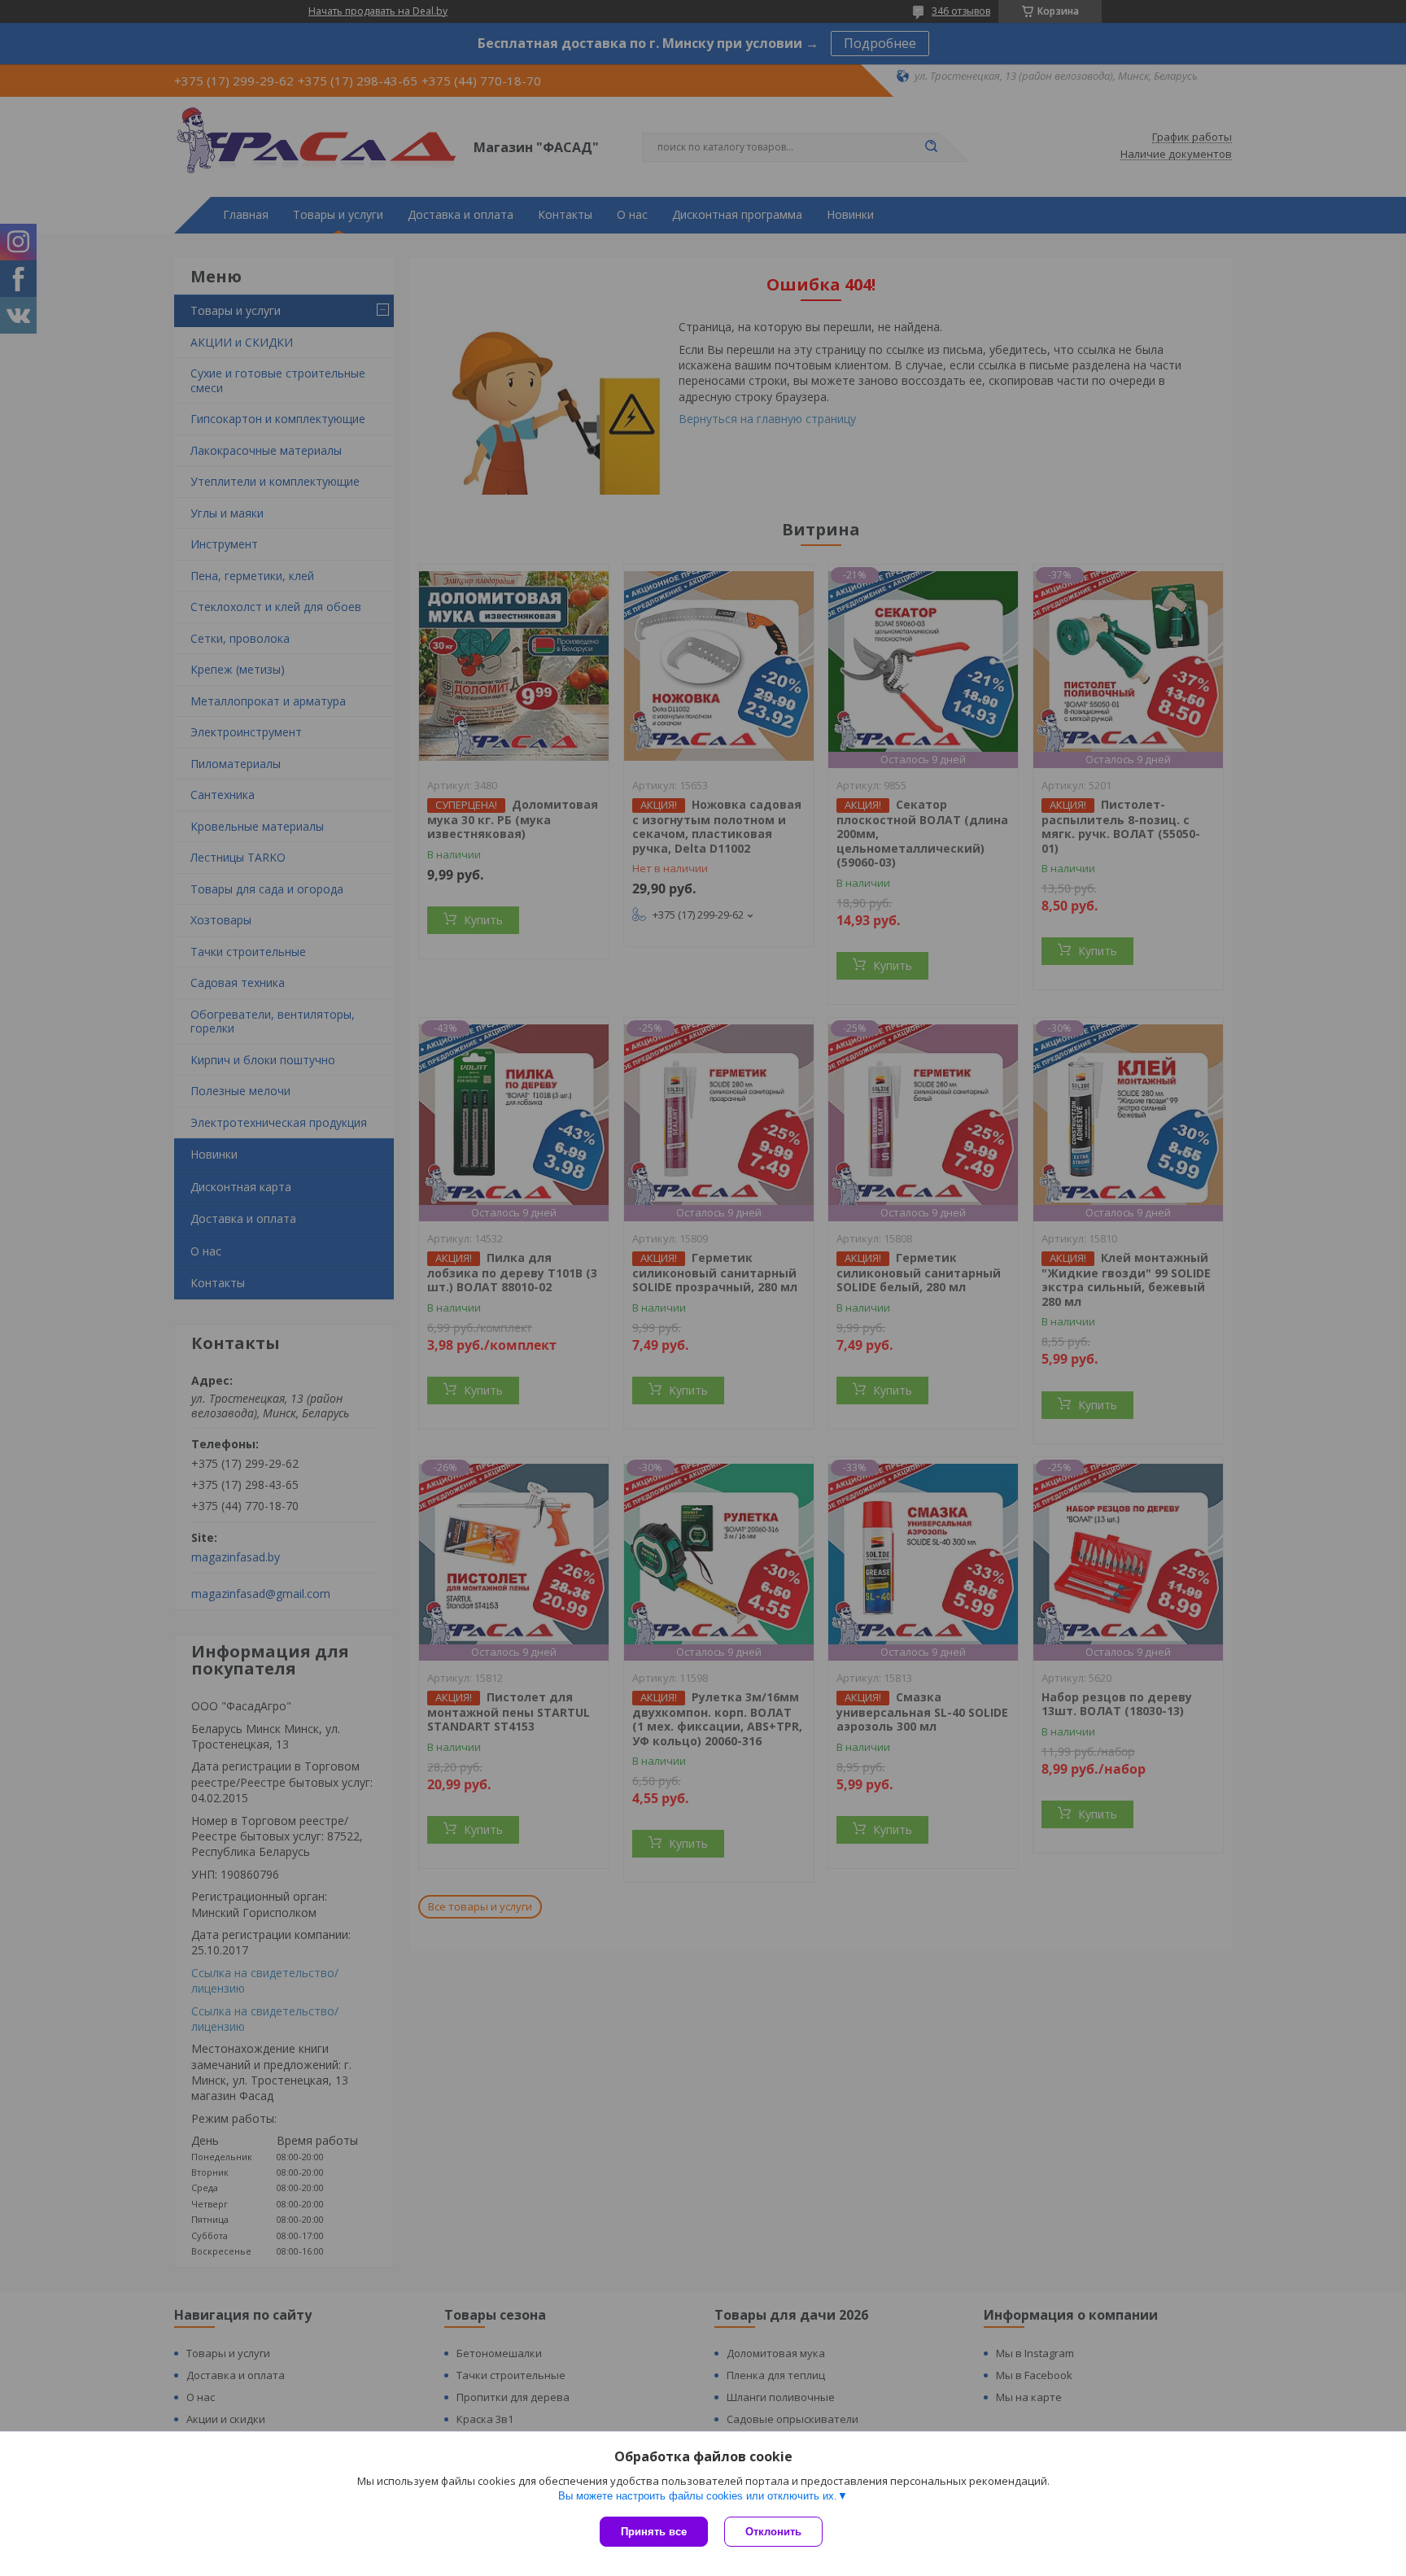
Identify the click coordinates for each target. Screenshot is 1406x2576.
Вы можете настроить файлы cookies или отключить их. (698, 2496)
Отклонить (773, 2532)
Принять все (654, 2532)
